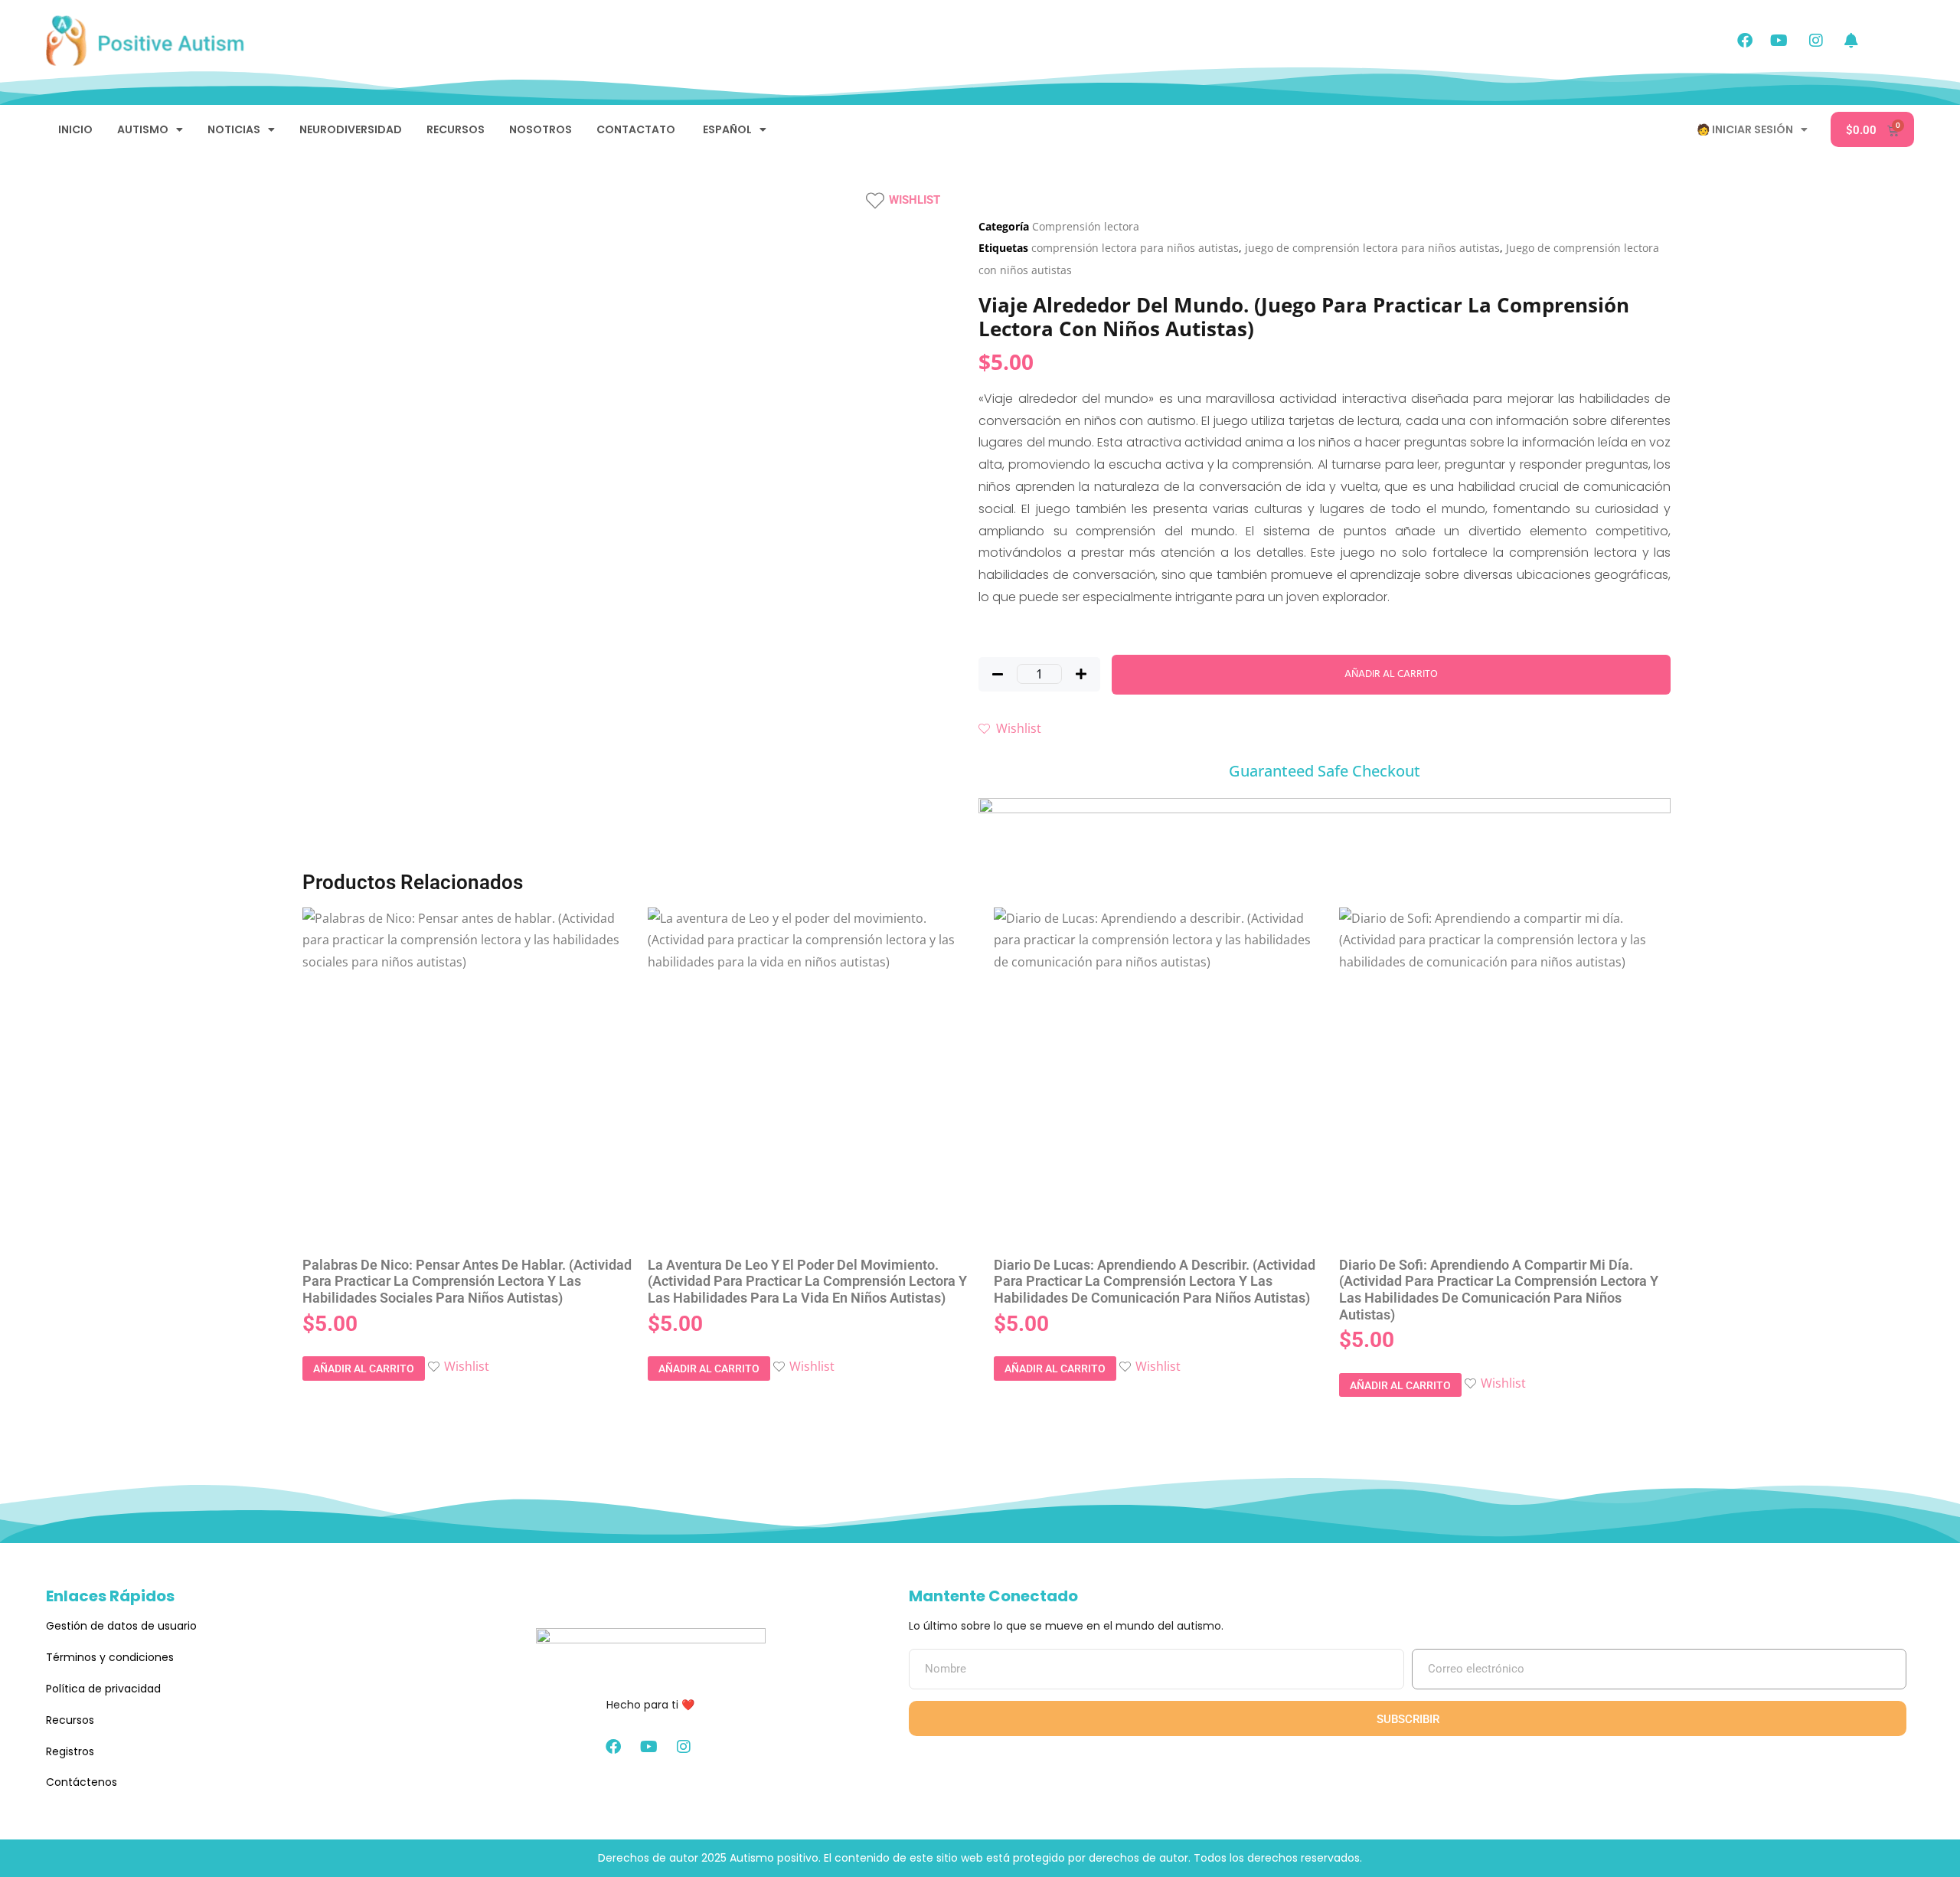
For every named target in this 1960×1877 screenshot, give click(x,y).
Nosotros (541, 129)
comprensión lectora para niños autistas (1135, 248)
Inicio (75, 129)
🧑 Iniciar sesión (1745, 129)
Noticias (234, 129)
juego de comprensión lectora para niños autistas (1372, 248)
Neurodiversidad (351, 129)
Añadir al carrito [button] (364, 1369)
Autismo (143, 129)
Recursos (456, 129)
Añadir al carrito (1391, 674)
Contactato (636, 129)
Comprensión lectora (1086, 226)
